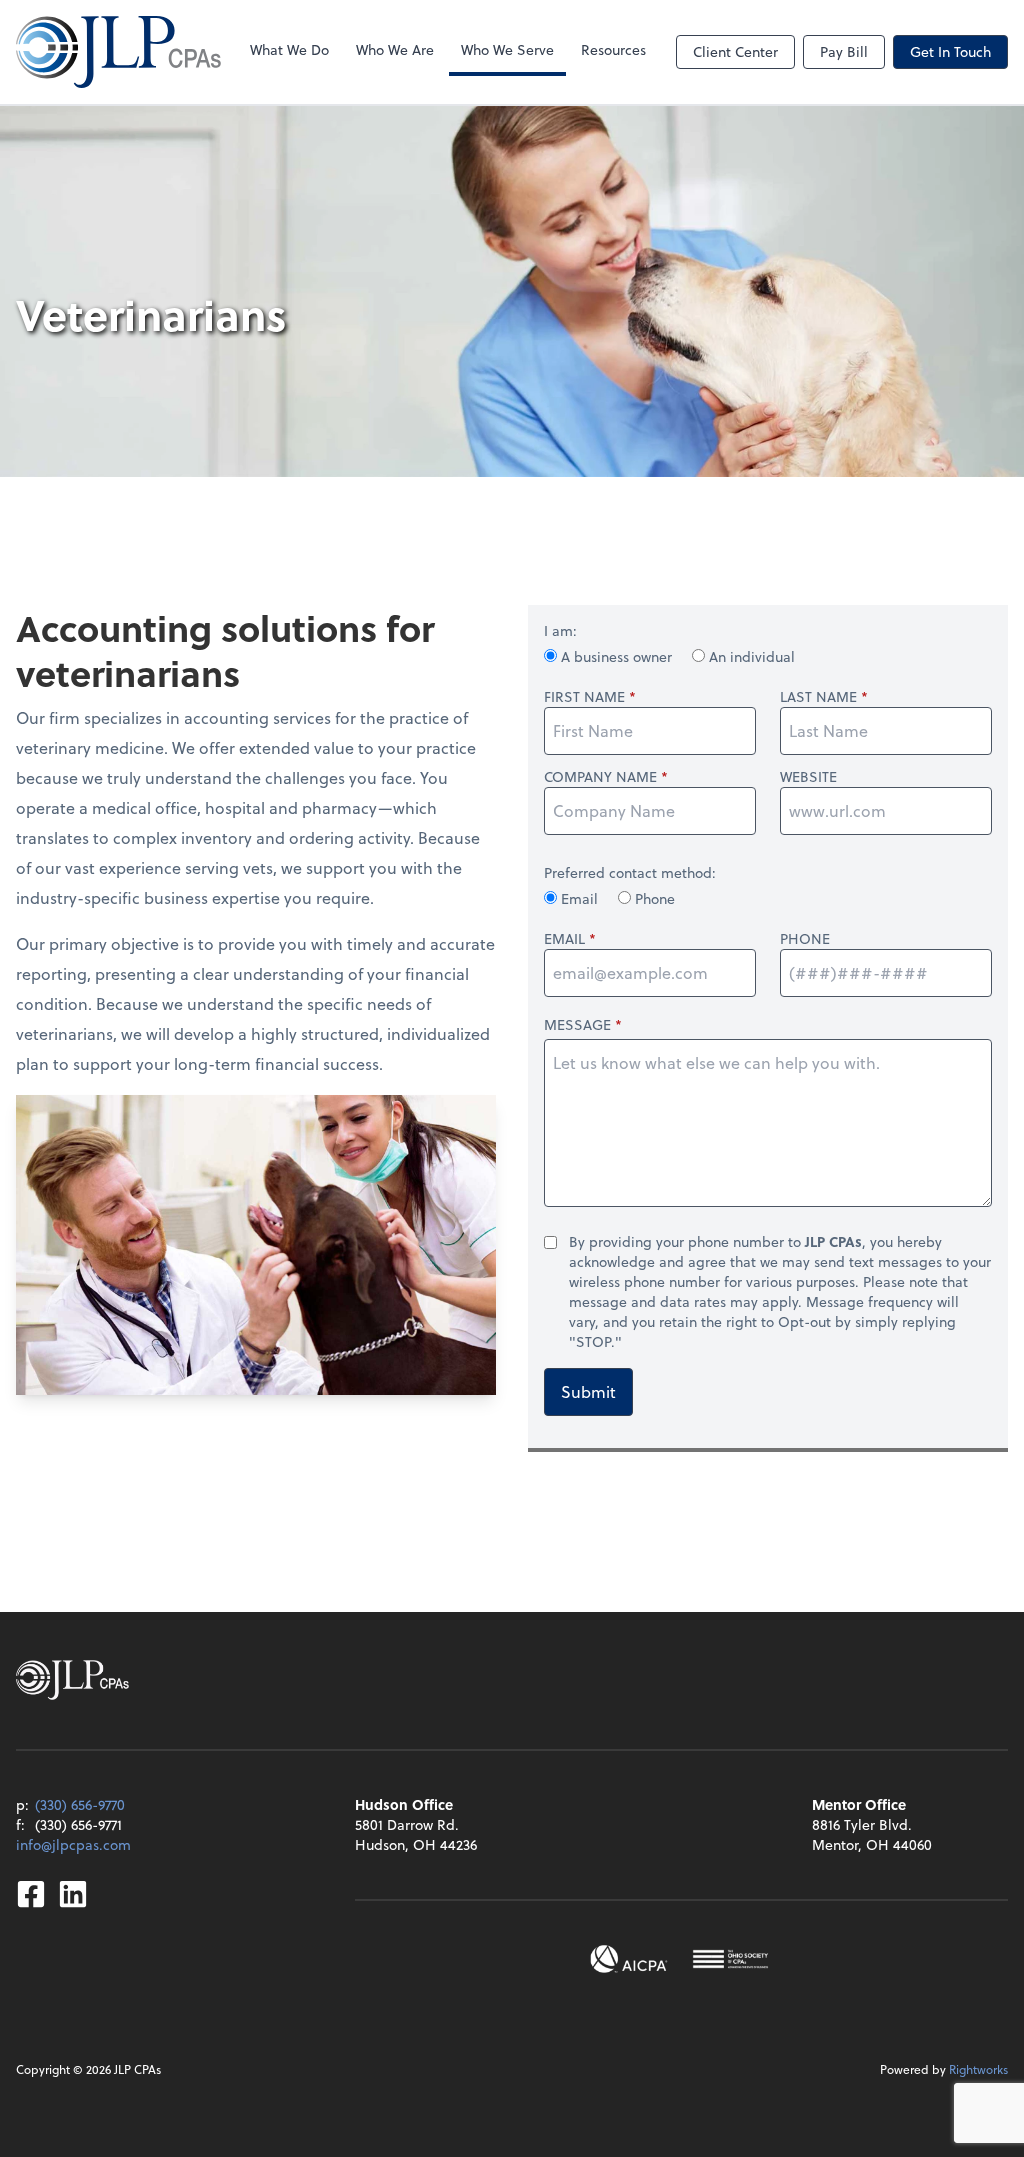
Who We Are (395, 49)
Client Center (735, 51)
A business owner (616, 656)
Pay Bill (844, 51)
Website (808, 777)
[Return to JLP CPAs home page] (118, 52)
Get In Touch (950, 51)
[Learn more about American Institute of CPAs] (629, 1959)
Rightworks (978, 2069)
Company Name (600, 777)
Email (579, 898)
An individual (750, 656)
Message (577, 1024)
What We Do (289, 49)
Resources (613, 49)
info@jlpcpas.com (73, 1844)
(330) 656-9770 (80, 1804)
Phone (653, 898)
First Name (584, 697)
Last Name (818, 697)
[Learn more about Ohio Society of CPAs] (730, 1959)
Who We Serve (507, 49)
